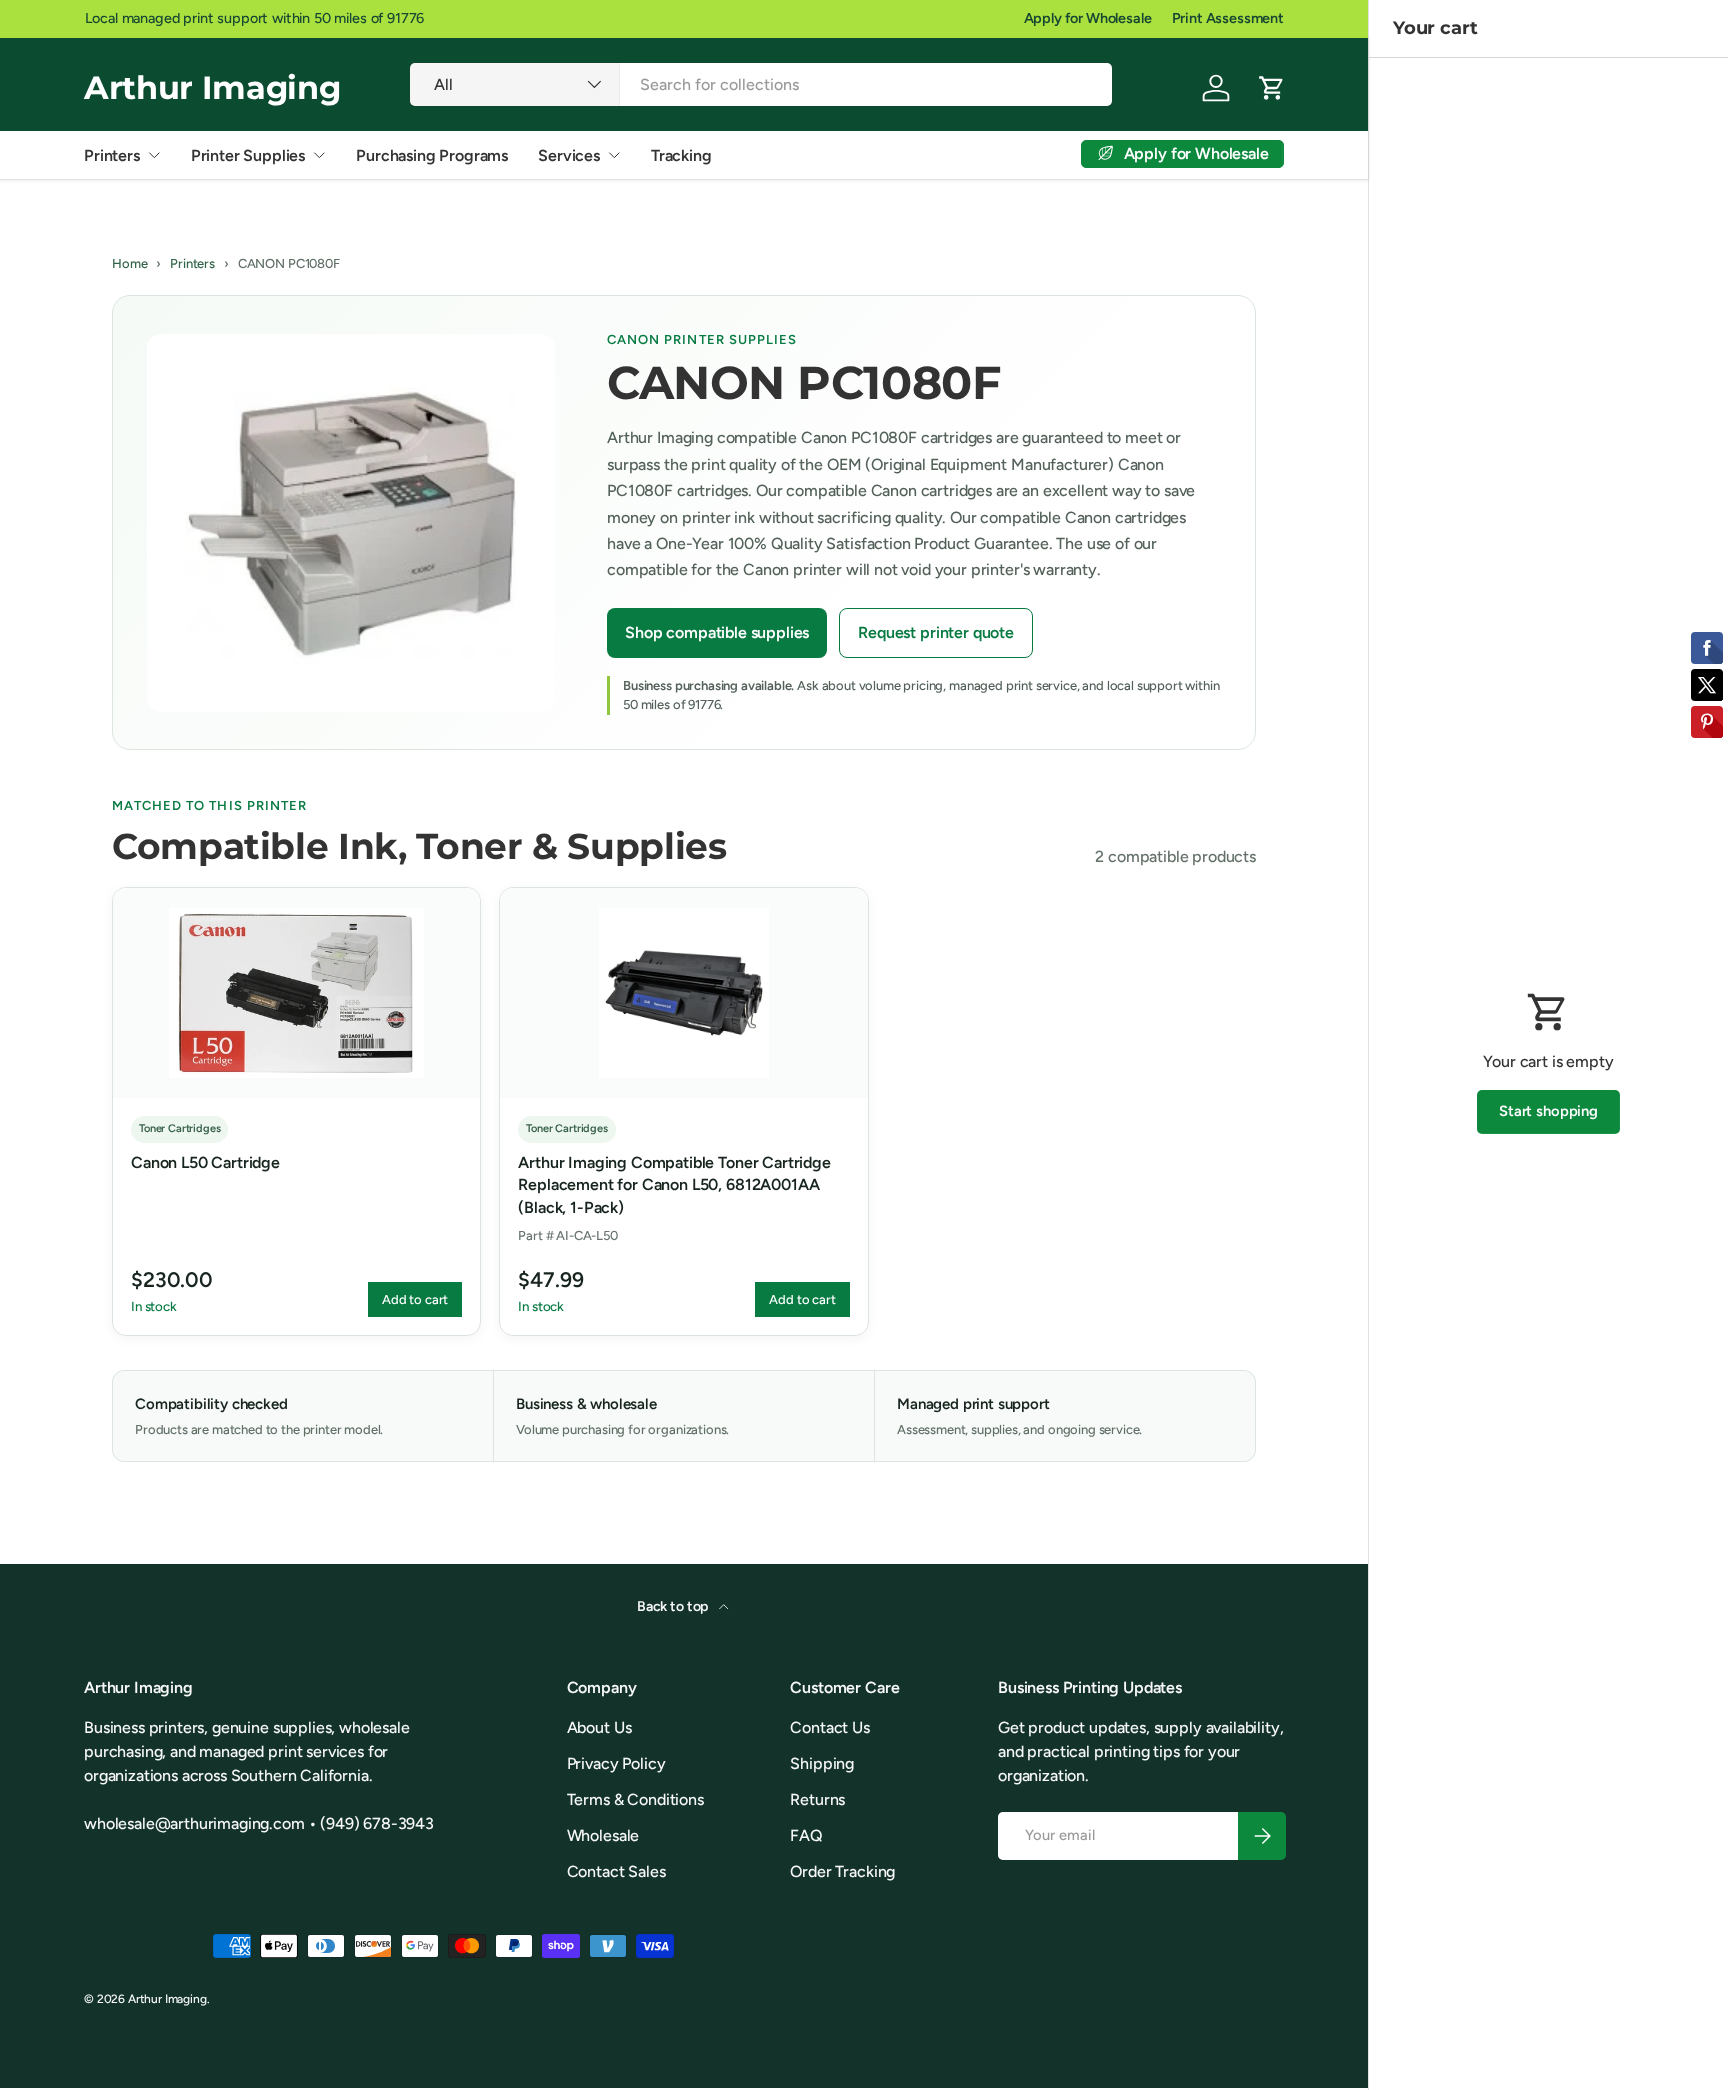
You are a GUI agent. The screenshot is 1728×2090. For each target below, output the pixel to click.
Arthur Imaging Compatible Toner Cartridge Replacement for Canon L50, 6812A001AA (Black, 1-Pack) (674, 1185)
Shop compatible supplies (717, 632)
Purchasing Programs (432, 155)
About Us (599, 1727)
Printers (112, 155)
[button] (1272, 88)
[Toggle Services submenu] (614, 155)
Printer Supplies (248, 155)
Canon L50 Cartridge (205, 1162)
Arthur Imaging (167, 1999)
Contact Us (829, 1727)
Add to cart (415, 1299)
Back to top (674, 1606)
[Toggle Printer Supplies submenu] (319, 155)
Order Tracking (842, 1871)
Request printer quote (936, 632)
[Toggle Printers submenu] (154, 155)
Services (569, 155)
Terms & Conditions (635, 1799)
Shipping (822, 1763)
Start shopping (1548, 1111)
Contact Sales (616, 1871)
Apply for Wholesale (1088, 18)
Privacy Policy (616, 1763)
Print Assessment (1228, 18)
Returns (817, 1799)
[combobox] (761, 84)
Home (129, 263)
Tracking (681, 155)
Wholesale (603, 1835)
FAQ (806, 1835)
